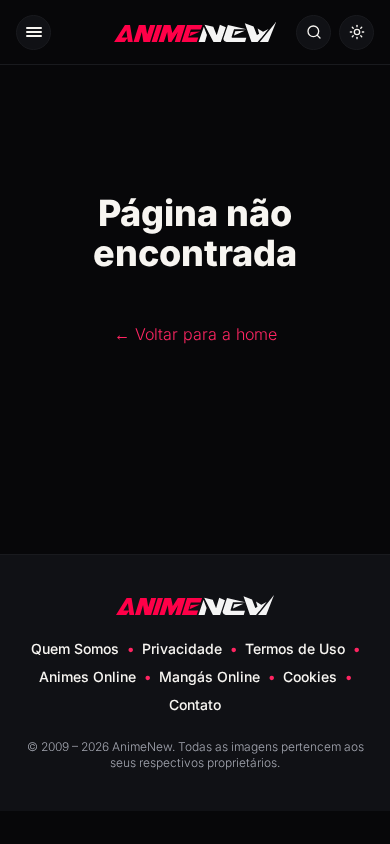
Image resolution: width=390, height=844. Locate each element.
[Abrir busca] (313, 32)
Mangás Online (209, 676)
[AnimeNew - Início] (195, 32)
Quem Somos (75, 648)
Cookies (310, 676)
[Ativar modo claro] (356, 32)
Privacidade (182, 648)
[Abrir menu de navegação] (33, 32)
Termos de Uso (295, 648)
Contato (195, 704)
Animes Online (87, 676)
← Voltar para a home (195, 334)
